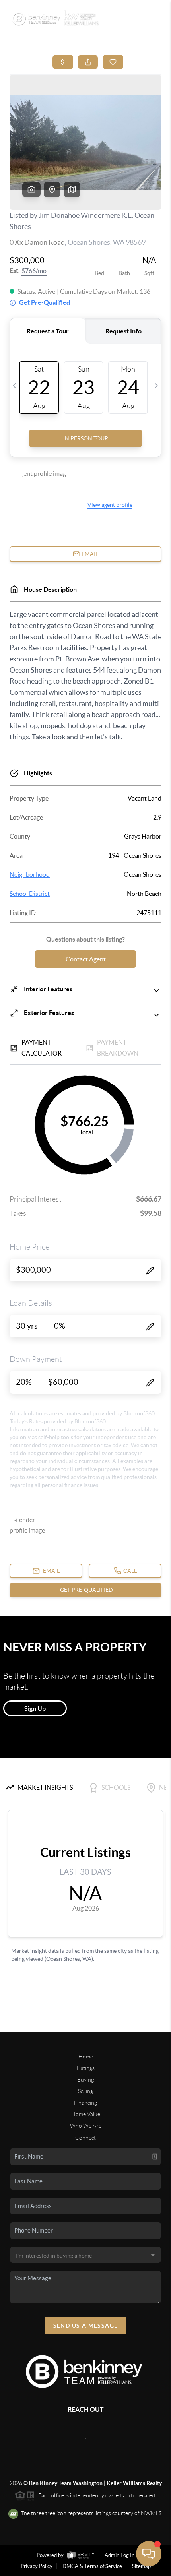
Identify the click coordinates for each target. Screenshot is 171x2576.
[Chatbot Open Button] (149, 2554)
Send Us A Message (86, 2326)
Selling (85, 2091)
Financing (85, 2103)
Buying (85, 2080)
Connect (85, 2138)
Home (86, 2057)
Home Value (86, 2114)
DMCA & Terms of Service (92, 2566)
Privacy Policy (37, 2566)
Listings (86, 2068)
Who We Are (86, 2126)
